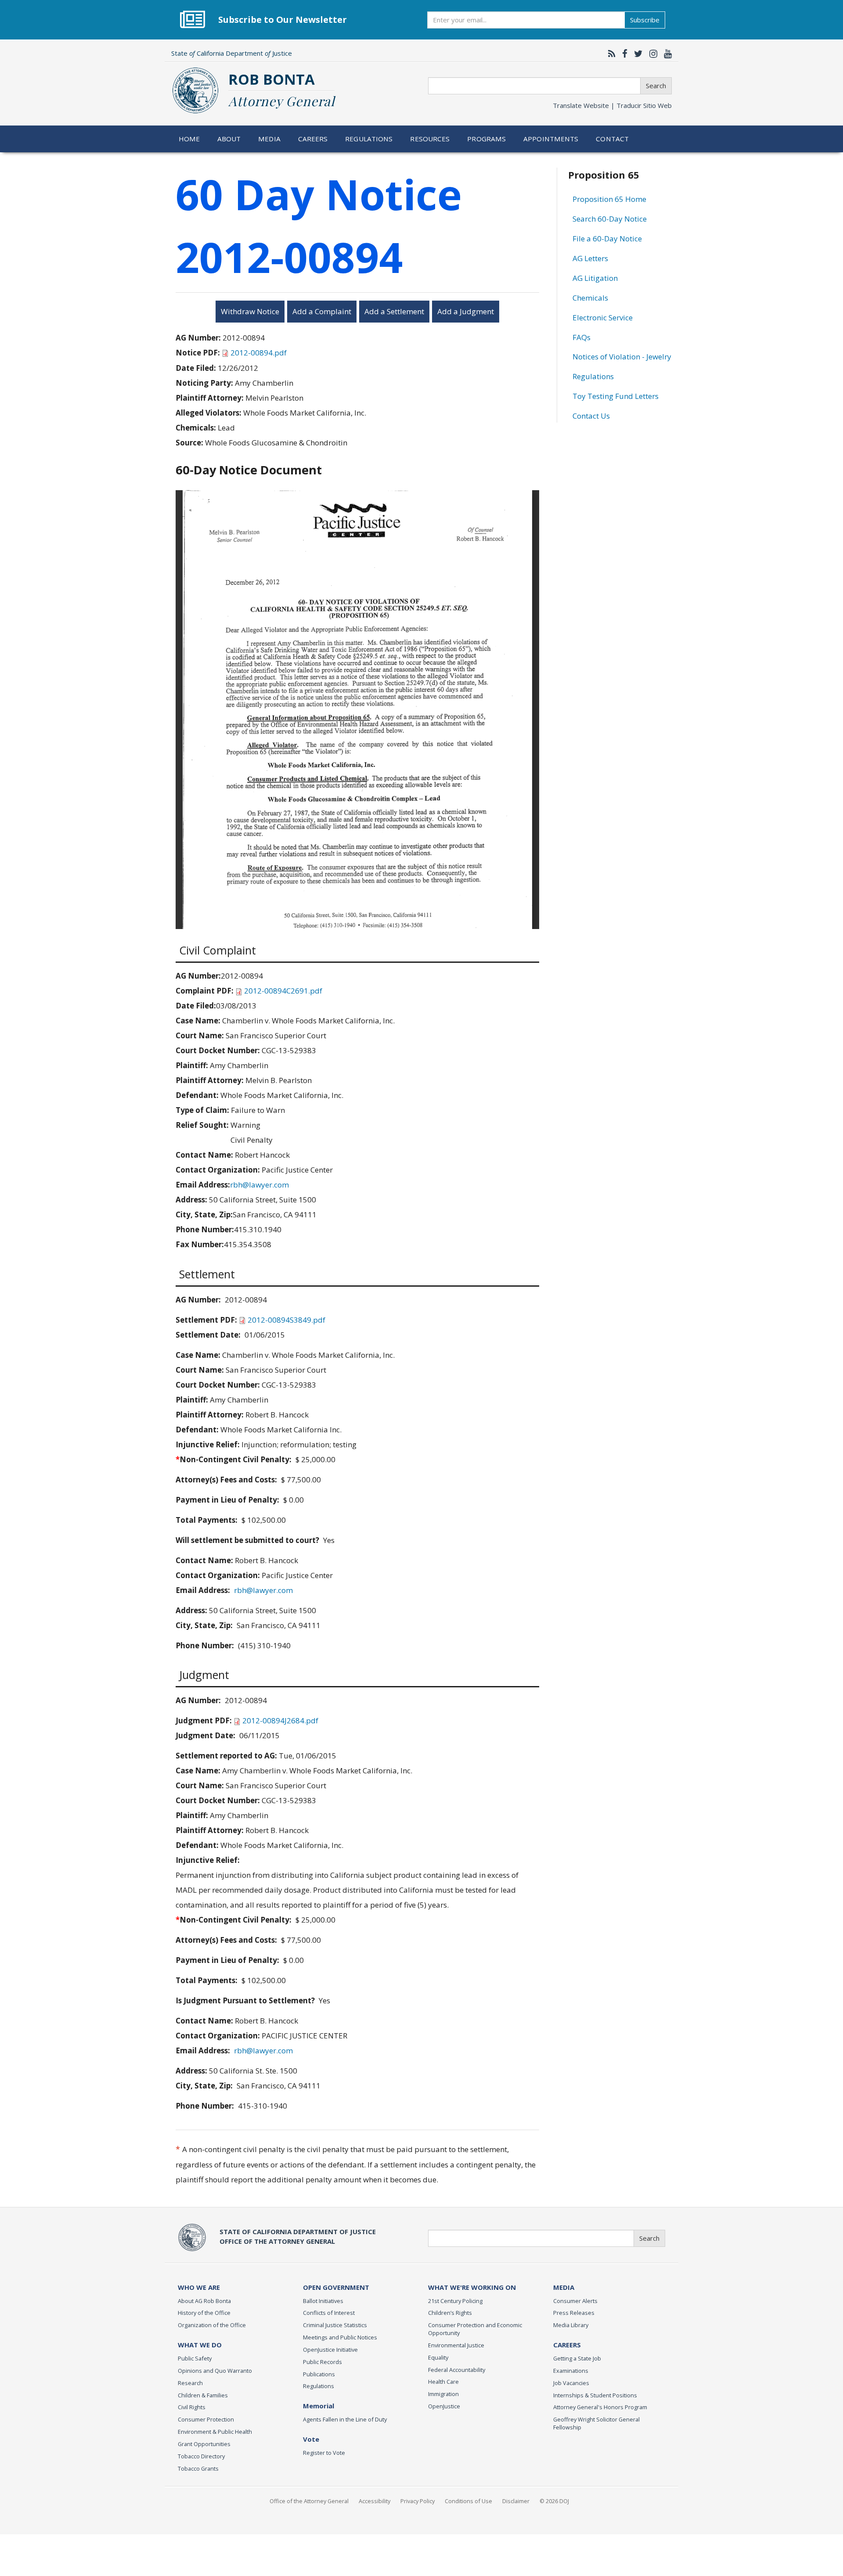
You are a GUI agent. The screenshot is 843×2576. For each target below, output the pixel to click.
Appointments (551, 139)
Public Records (322, 2362)
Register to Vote (324, 2453)
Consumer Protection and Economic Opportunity (475, 2329)
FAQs (582, 337)
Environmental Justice (456, 2345)
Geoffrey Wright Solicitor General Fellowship (596, 2423)
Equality (438, 2357)
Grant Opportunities (204, 2444)
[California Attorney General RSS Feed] (610, 54)
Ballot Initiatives (323, 2301)
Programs (486, 139)
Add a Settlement (394, 311)
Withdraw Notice (250, 311)
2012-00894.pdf (259, 353)
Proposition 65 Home (609, 199)
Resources (430, 139)
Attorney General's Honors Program (600, 2407)
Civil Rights (192, 2407)
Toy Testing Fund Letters (616, 396)
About (229, 139)
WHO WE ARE (199, 2287)
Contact (612, 139)
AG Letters (590, 258)
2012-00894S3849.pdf (286, 1320)
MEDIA (564, 2287)
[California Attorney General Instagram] (651, 54)
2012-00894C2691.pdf (283, 991)
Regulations (369, 139)
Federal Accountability (457, 2370)
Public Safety (195, 2358)
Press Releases (574, 2313)
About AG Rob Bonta (204, 2301)
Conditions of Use (468, 2501)
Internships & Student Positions (595, 2395)
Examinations (571, 2371)
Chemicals (590, 298)
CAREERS (567, 2345)
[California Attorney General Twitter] (636, 54)
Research (190, 2383)
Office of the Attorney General (309, 2501)
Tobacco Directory (201, 2456)
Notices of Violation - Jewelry (622, 357)
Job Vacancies (571, 2383)
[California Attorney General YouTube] (666, 54)
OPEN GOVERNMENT (336, 2287)
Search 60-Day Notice (610, 219)
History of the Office (204, 2313)
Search (656, 86)
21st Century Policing (455, 2301)
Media (269, 139)
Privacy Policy (418, 2501)
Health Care (443, 2382)
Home (189, 139)
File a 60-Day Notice (607, 239)
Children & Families (203, 2395)
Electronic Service (603, 318)
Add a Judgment (466, 311)
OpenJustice (444, 2406)
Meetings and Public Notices (340, 2337)
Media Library (571, 2325)
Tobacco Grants (198, 2468)
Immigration (443, 2394)
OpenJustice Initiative (330, 2350)
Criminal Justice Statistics (335, 2325)
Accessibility (375, 2501)
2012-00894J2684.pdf (280, 1720)
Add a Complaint (322, 311)
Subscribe (645, 20)
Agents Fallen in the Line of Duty (345, 2419)
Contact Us (591, 416)
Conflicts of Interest (329, 2313)
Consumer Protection (206, 2419)
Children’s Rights (450, 2313)
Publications (319, 2374)
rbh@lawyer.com (259, 1185)
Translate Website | (612, 105)
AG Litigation (595, 278)
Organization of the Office (212, 2325)
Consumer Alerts (575, 2301)
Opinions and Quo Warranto (215, 2371)
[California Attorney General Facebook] (623, 54)
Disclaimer (516, 2501)
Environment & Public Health (215, 2432)
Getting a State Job (577, 2358)
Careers (313, 139)
